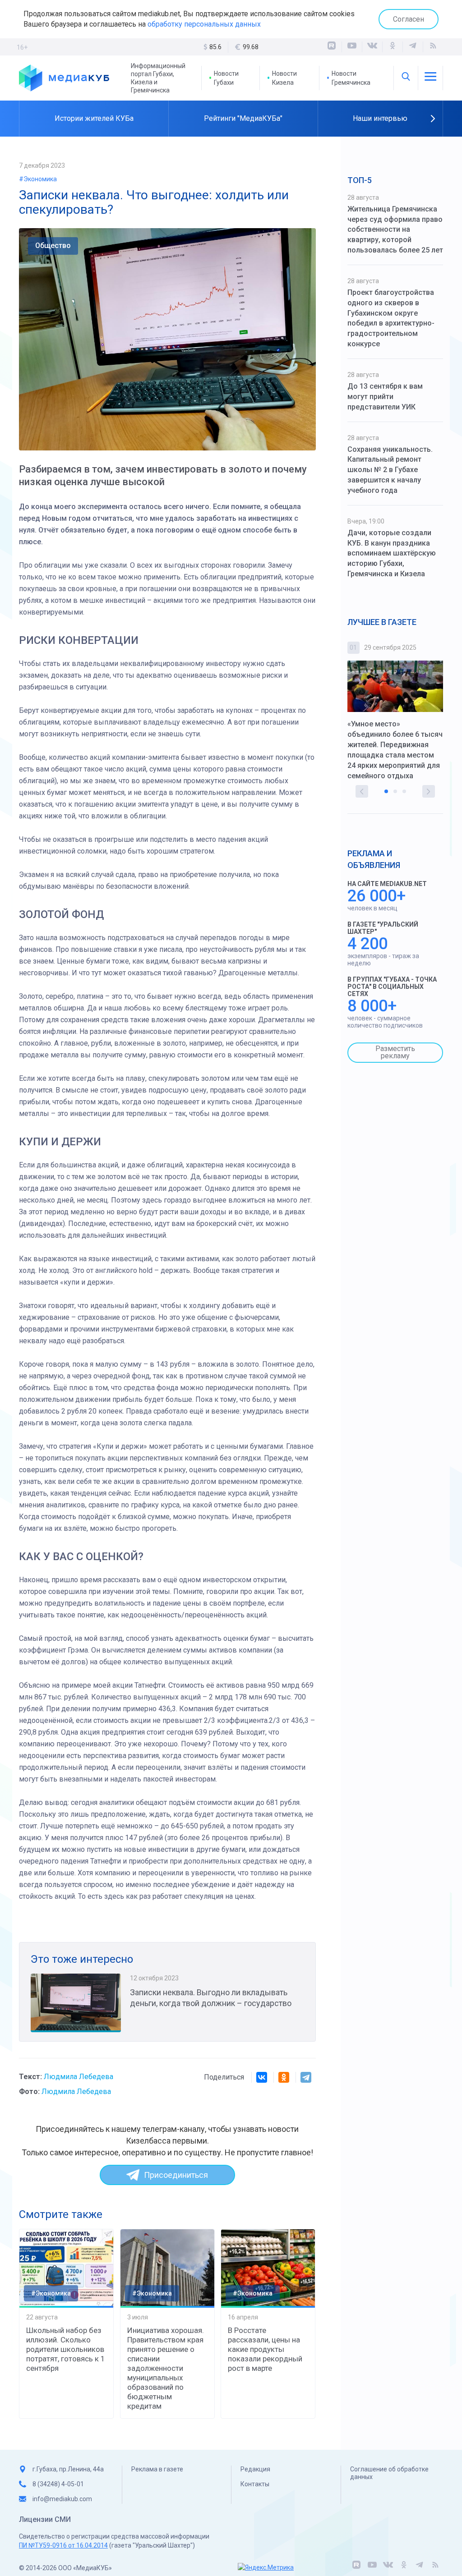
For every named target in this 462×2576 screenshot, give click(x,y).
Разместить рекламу (395, 1052)
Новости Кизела (284, 78)
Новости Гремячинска (351, 78)
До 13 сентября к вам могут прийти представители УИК (385, 397)
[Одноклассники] (393, 47)
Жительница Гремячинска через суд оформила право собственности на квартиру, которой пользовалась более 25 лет (395, 230)
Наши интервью (380, 118)
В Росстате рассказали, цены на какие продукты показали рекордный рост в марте (265, 2349)
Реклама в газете (157, 2469)
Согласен (409, 19)
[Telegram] (306, 2077)
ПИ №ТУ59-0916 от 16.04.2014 (63, 2545)
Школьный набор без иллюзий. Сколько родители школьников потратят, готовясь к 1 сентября (66, 2349)
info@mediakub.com (62, 2499)
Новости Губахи (226, 78)
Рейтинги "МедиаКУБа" (243, 118)
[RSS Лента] (433, 47)
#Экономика (38, 179)
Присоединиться (176, 2175)
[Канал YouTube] (352, 47)
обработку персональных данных (204, 24)
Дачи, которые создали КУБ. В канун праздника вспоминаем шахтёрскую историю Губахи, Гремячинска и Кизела (392, 553)
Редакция (255, 2469)
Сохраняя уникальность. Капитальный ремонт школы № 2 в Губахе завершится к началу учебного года (390, 470)
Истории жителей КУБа (94, 118)
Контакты (255, 2484)
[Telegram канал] (413, 47)
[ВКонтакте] (372, 47)
